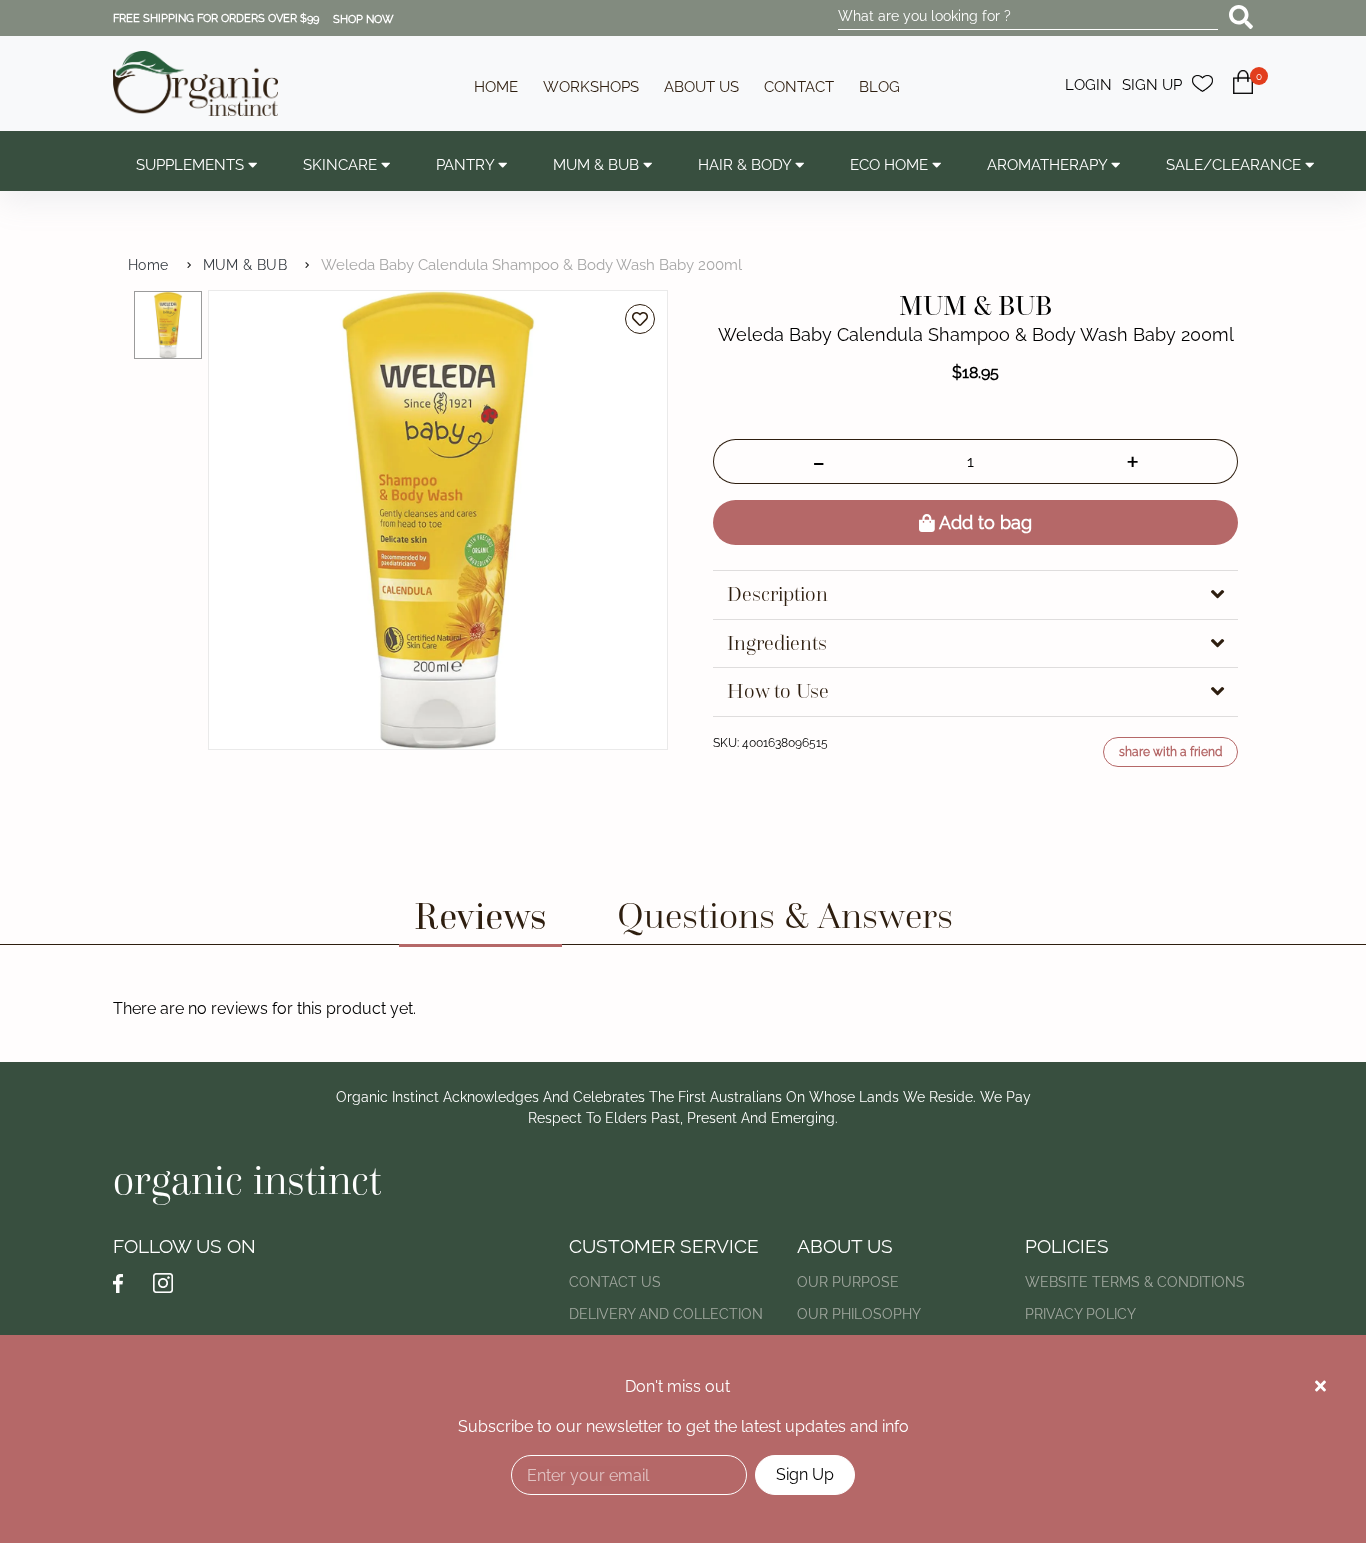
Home (496, 87)
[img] (1320, 1386)
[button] (1243, 93)
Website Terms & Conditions (1135, 1282)
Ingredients (777, 643)
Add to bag (983, 522)
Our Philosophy (859, 1314)
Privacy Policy (1080, 1314)
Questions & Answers (785, 915)
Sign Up (805, 1474)
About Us (701, 87)
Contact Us (615, 1282)
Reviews (480, 915)
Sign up (1152, 85)
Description (777, 594)
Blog (879, 87)
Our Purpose (848, 1282)
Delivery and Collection (666, 1314)
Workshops (591, 87)
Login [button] (1088, 85)
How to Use (778, 691)
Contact (799, 87)
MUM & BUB (245, 265)
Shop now (363, 19)
